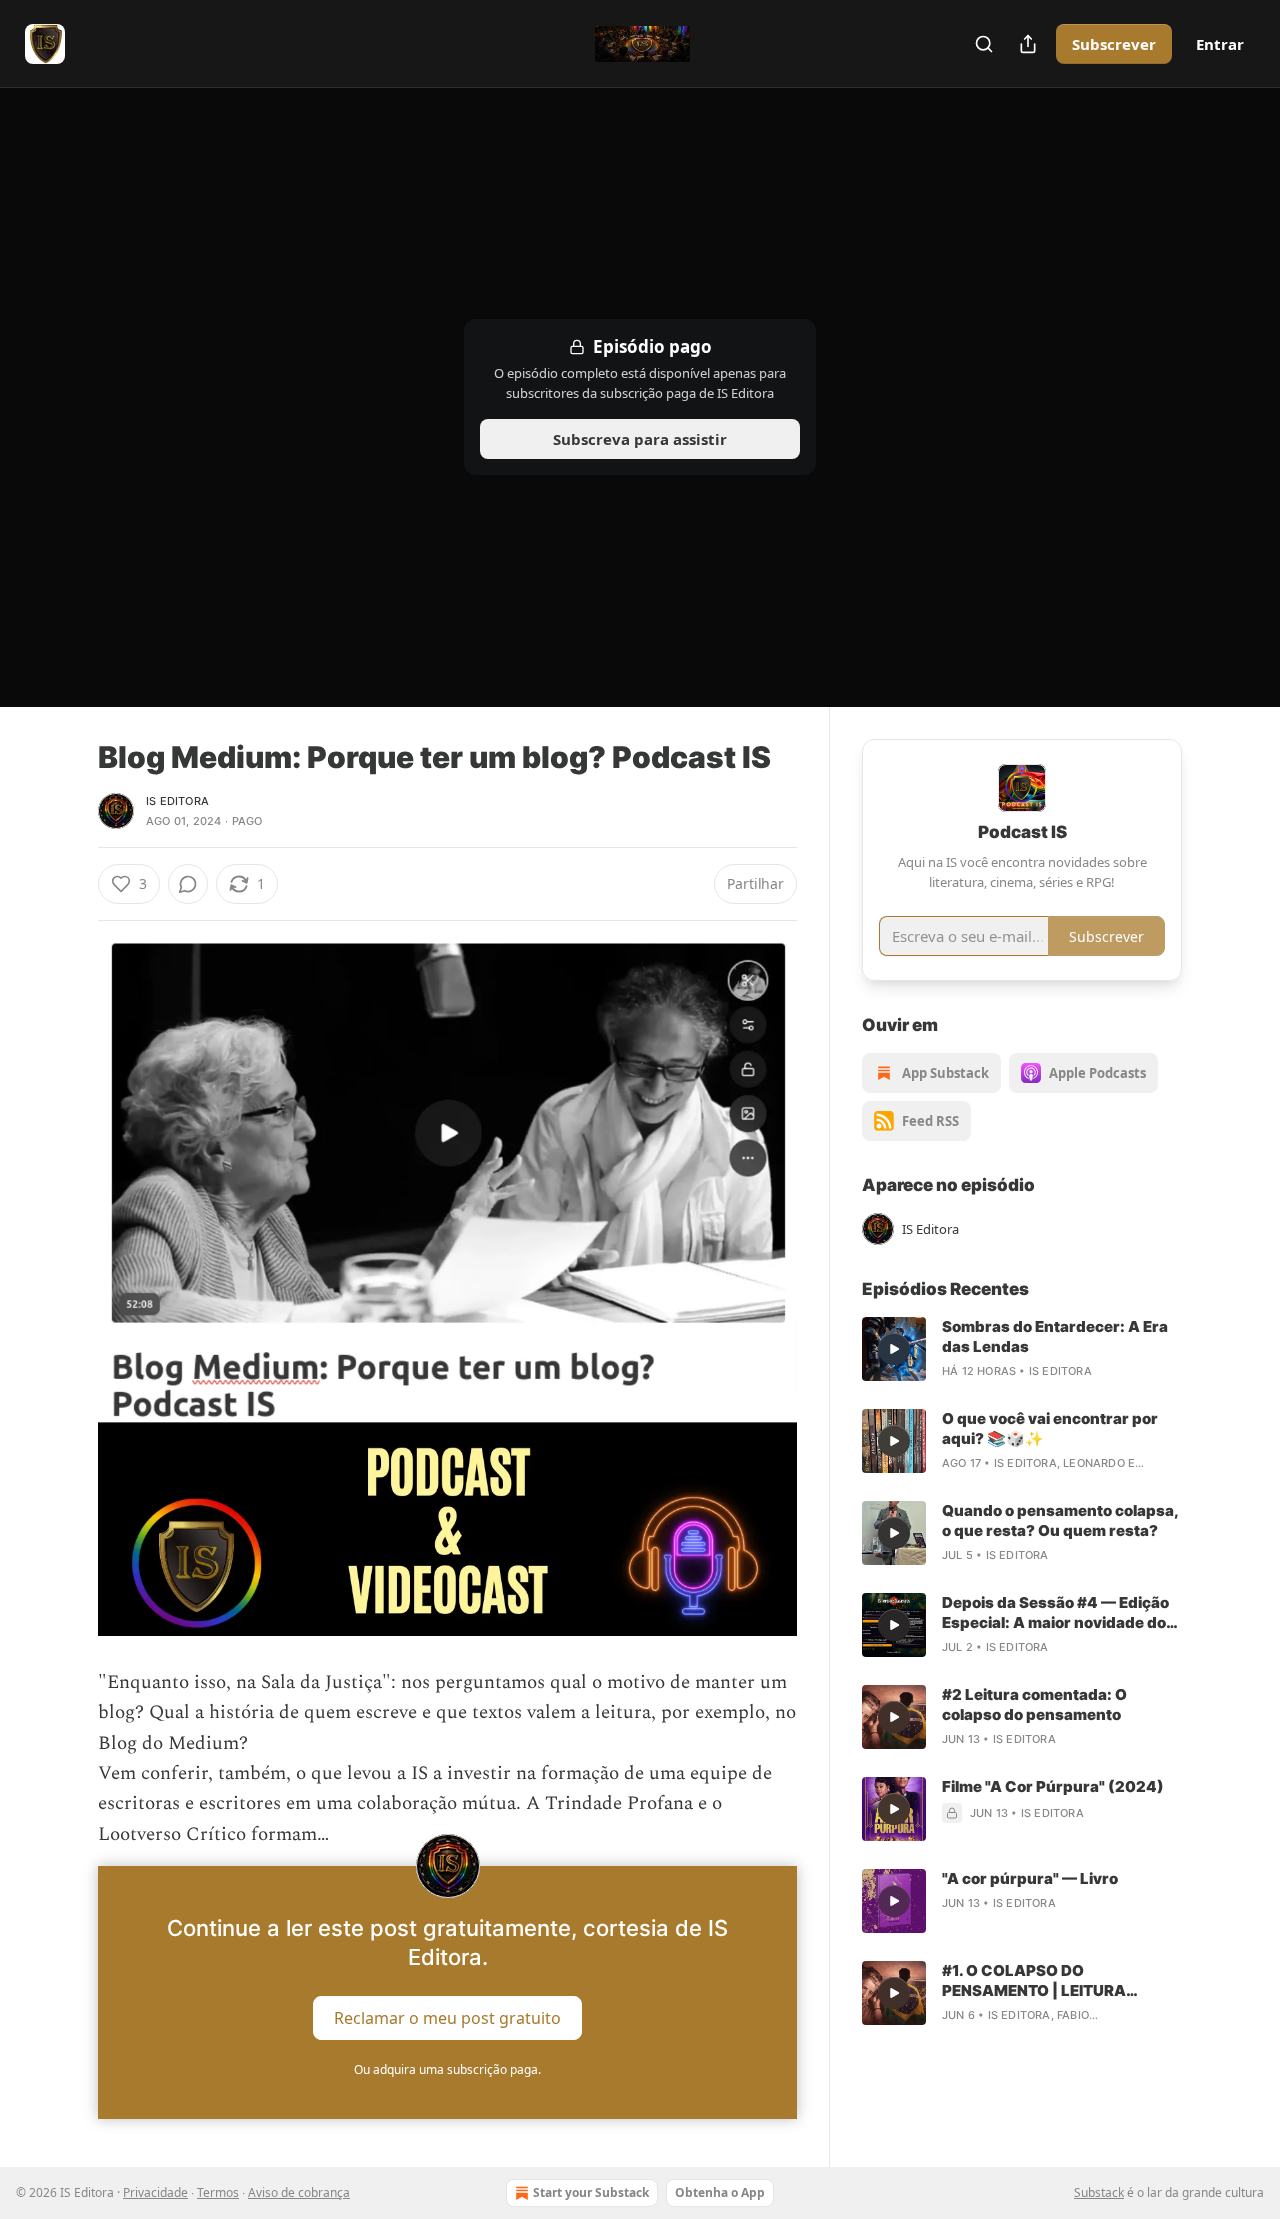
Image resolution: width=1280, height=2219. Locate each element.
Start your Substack (591, 2192)
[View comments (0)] (188, 884)
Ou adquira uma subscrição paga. (447, 2069)
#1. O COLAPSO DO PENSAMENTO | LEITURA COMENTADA (1034, 1981)
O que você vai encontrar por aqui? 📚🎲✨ (1050, 1428)
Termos (218, 2192)
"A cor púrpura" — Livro (1030, 1878)
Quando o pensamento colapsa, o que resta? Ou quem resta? (1060, 1520)
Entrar (1220, 44)
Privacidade (155, 2192)
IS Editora (177, 801)
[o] (894, 1349)
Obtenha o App (720, 2192)
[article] (1022, 1349)
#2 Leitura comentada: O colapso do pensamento (1034, 1704)
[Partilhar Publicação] (1028, 44)
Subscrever (1114, 44)
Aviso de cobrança (299, 2192)
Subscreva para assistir (640, 439)
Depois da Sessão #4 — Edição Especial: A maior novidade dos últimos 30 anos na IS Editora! (1058, 1613)
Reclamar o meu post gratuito (447, 2018)
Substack (1099, 2192)
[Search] (984, 44)
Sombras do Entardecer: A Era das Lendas (1055, 1336)
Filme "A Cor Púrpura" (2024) (1053, 1786)
